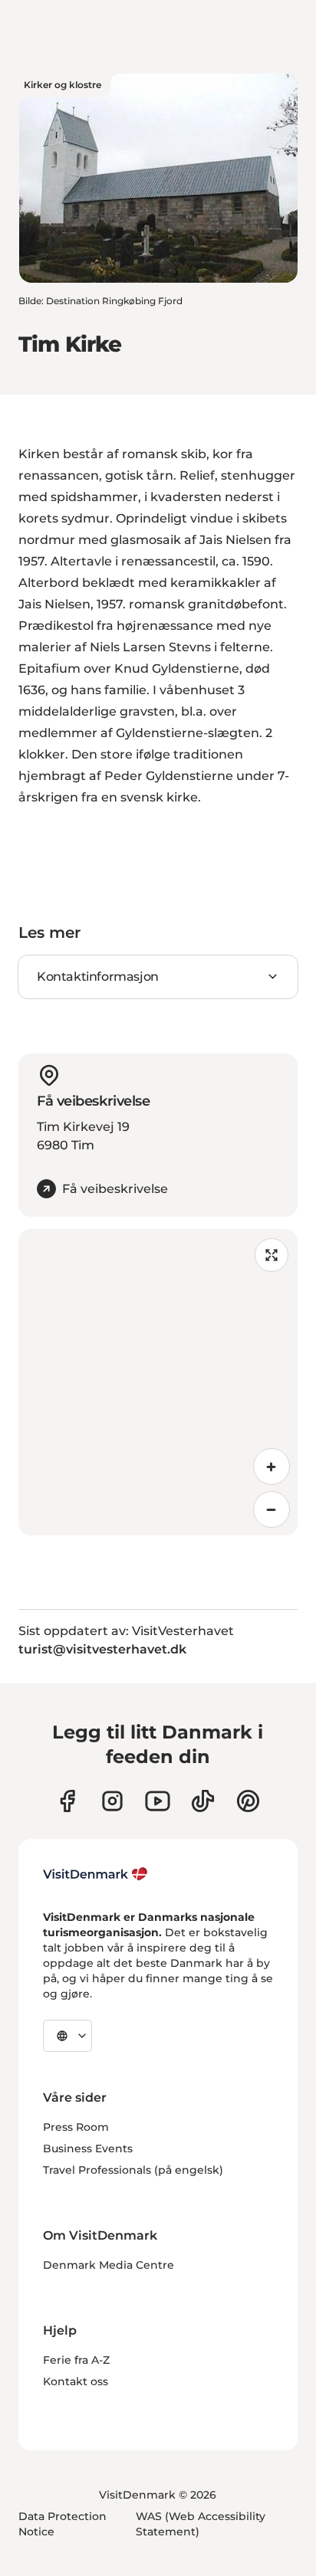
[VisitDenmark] (95, 1874)
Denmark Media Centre (109, 2265)
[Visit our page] (112, 1801)
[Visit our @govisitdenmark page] (203, 1801)
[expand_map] (272, 1255)
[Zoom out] (272, 1509)
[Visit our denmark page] (67, 1801)
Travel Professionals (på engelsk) (133, 2170)
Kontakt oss (76, 2381)
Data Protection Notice (63, 2524)
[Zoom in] (272, 1467)
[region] (158, 1382)
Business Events (88, 2148)
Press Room (76, 2127)
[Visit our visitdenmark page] (158, 1801)
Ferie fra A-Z (76, 2360)
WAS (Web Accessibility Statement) (201, 2524)
